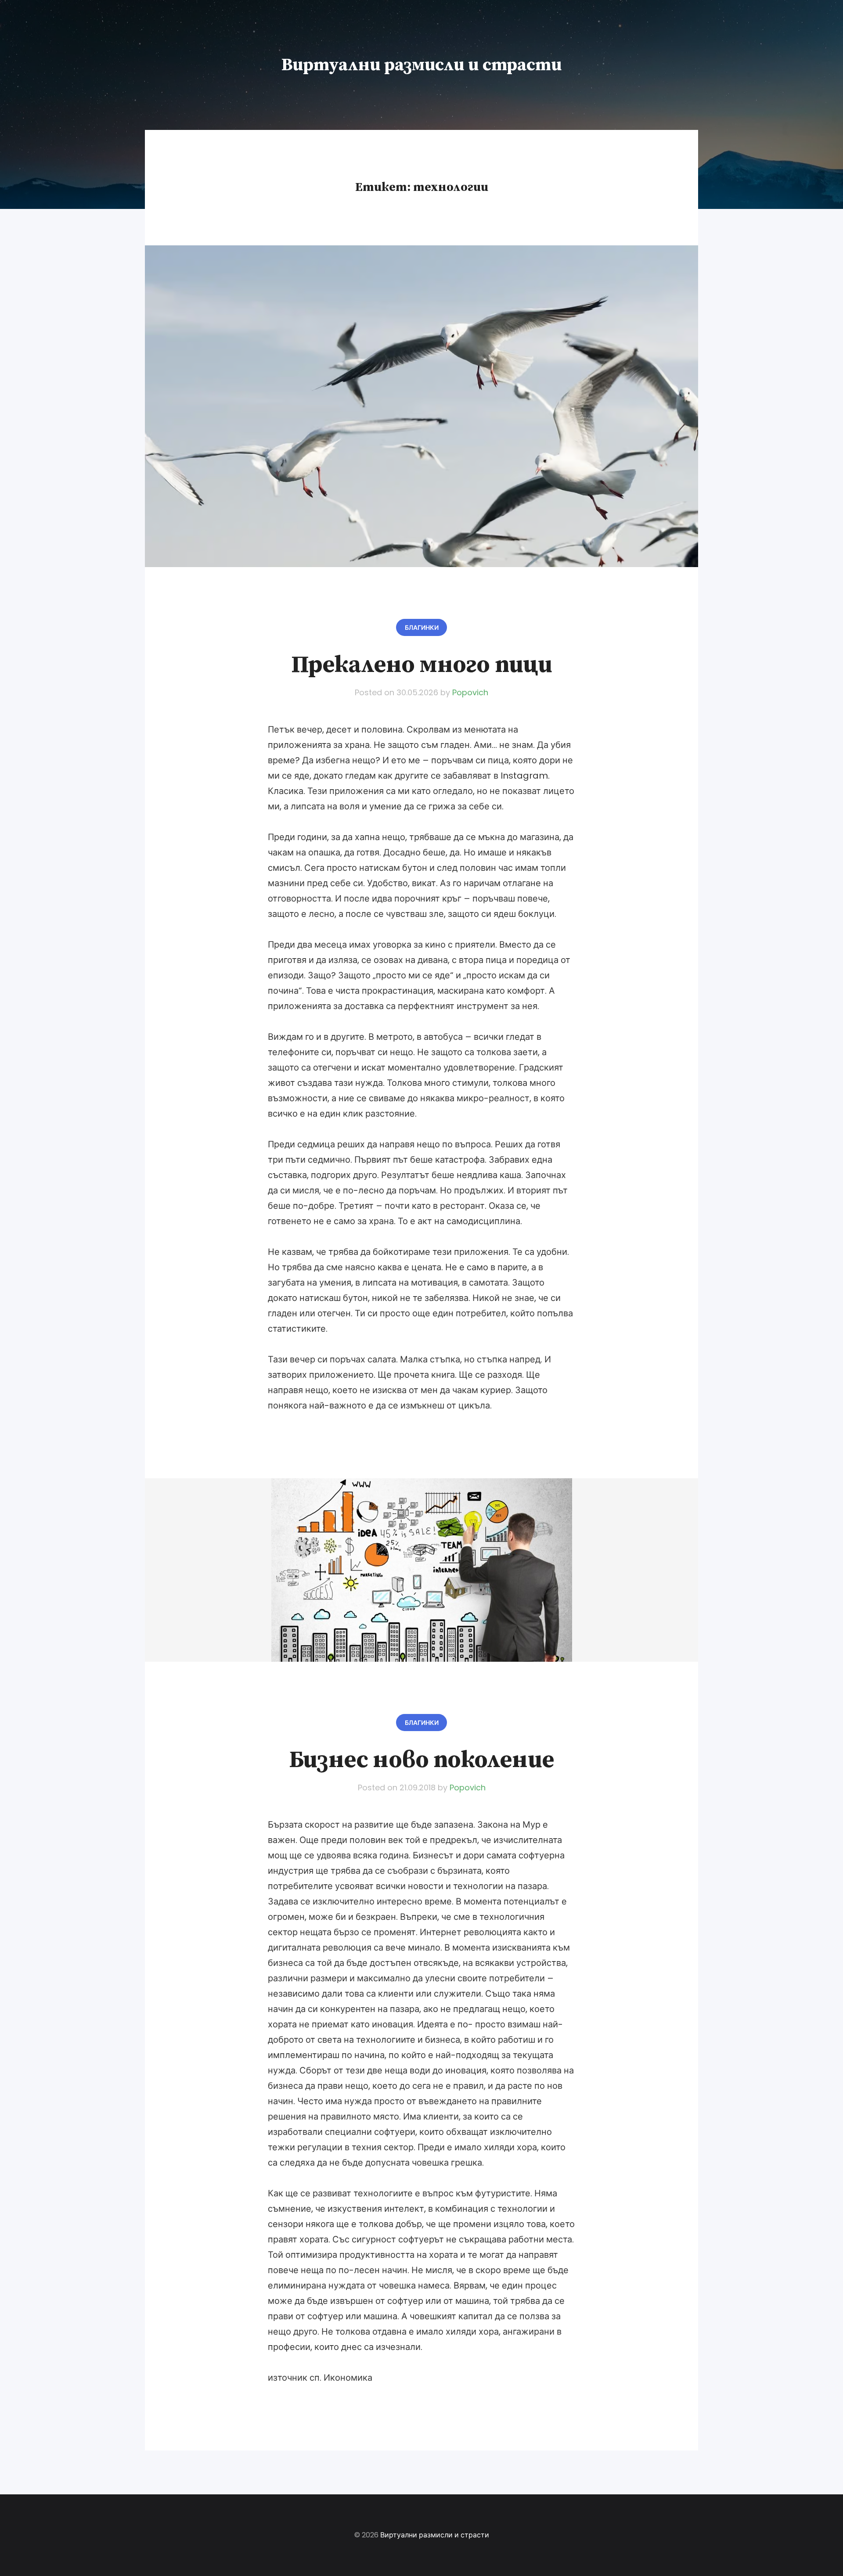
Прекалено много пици (422, 665)
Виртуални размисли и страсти (421, 65)
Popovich (470, 692)
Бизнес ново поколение (421, 1760)
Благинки (422, 628)
